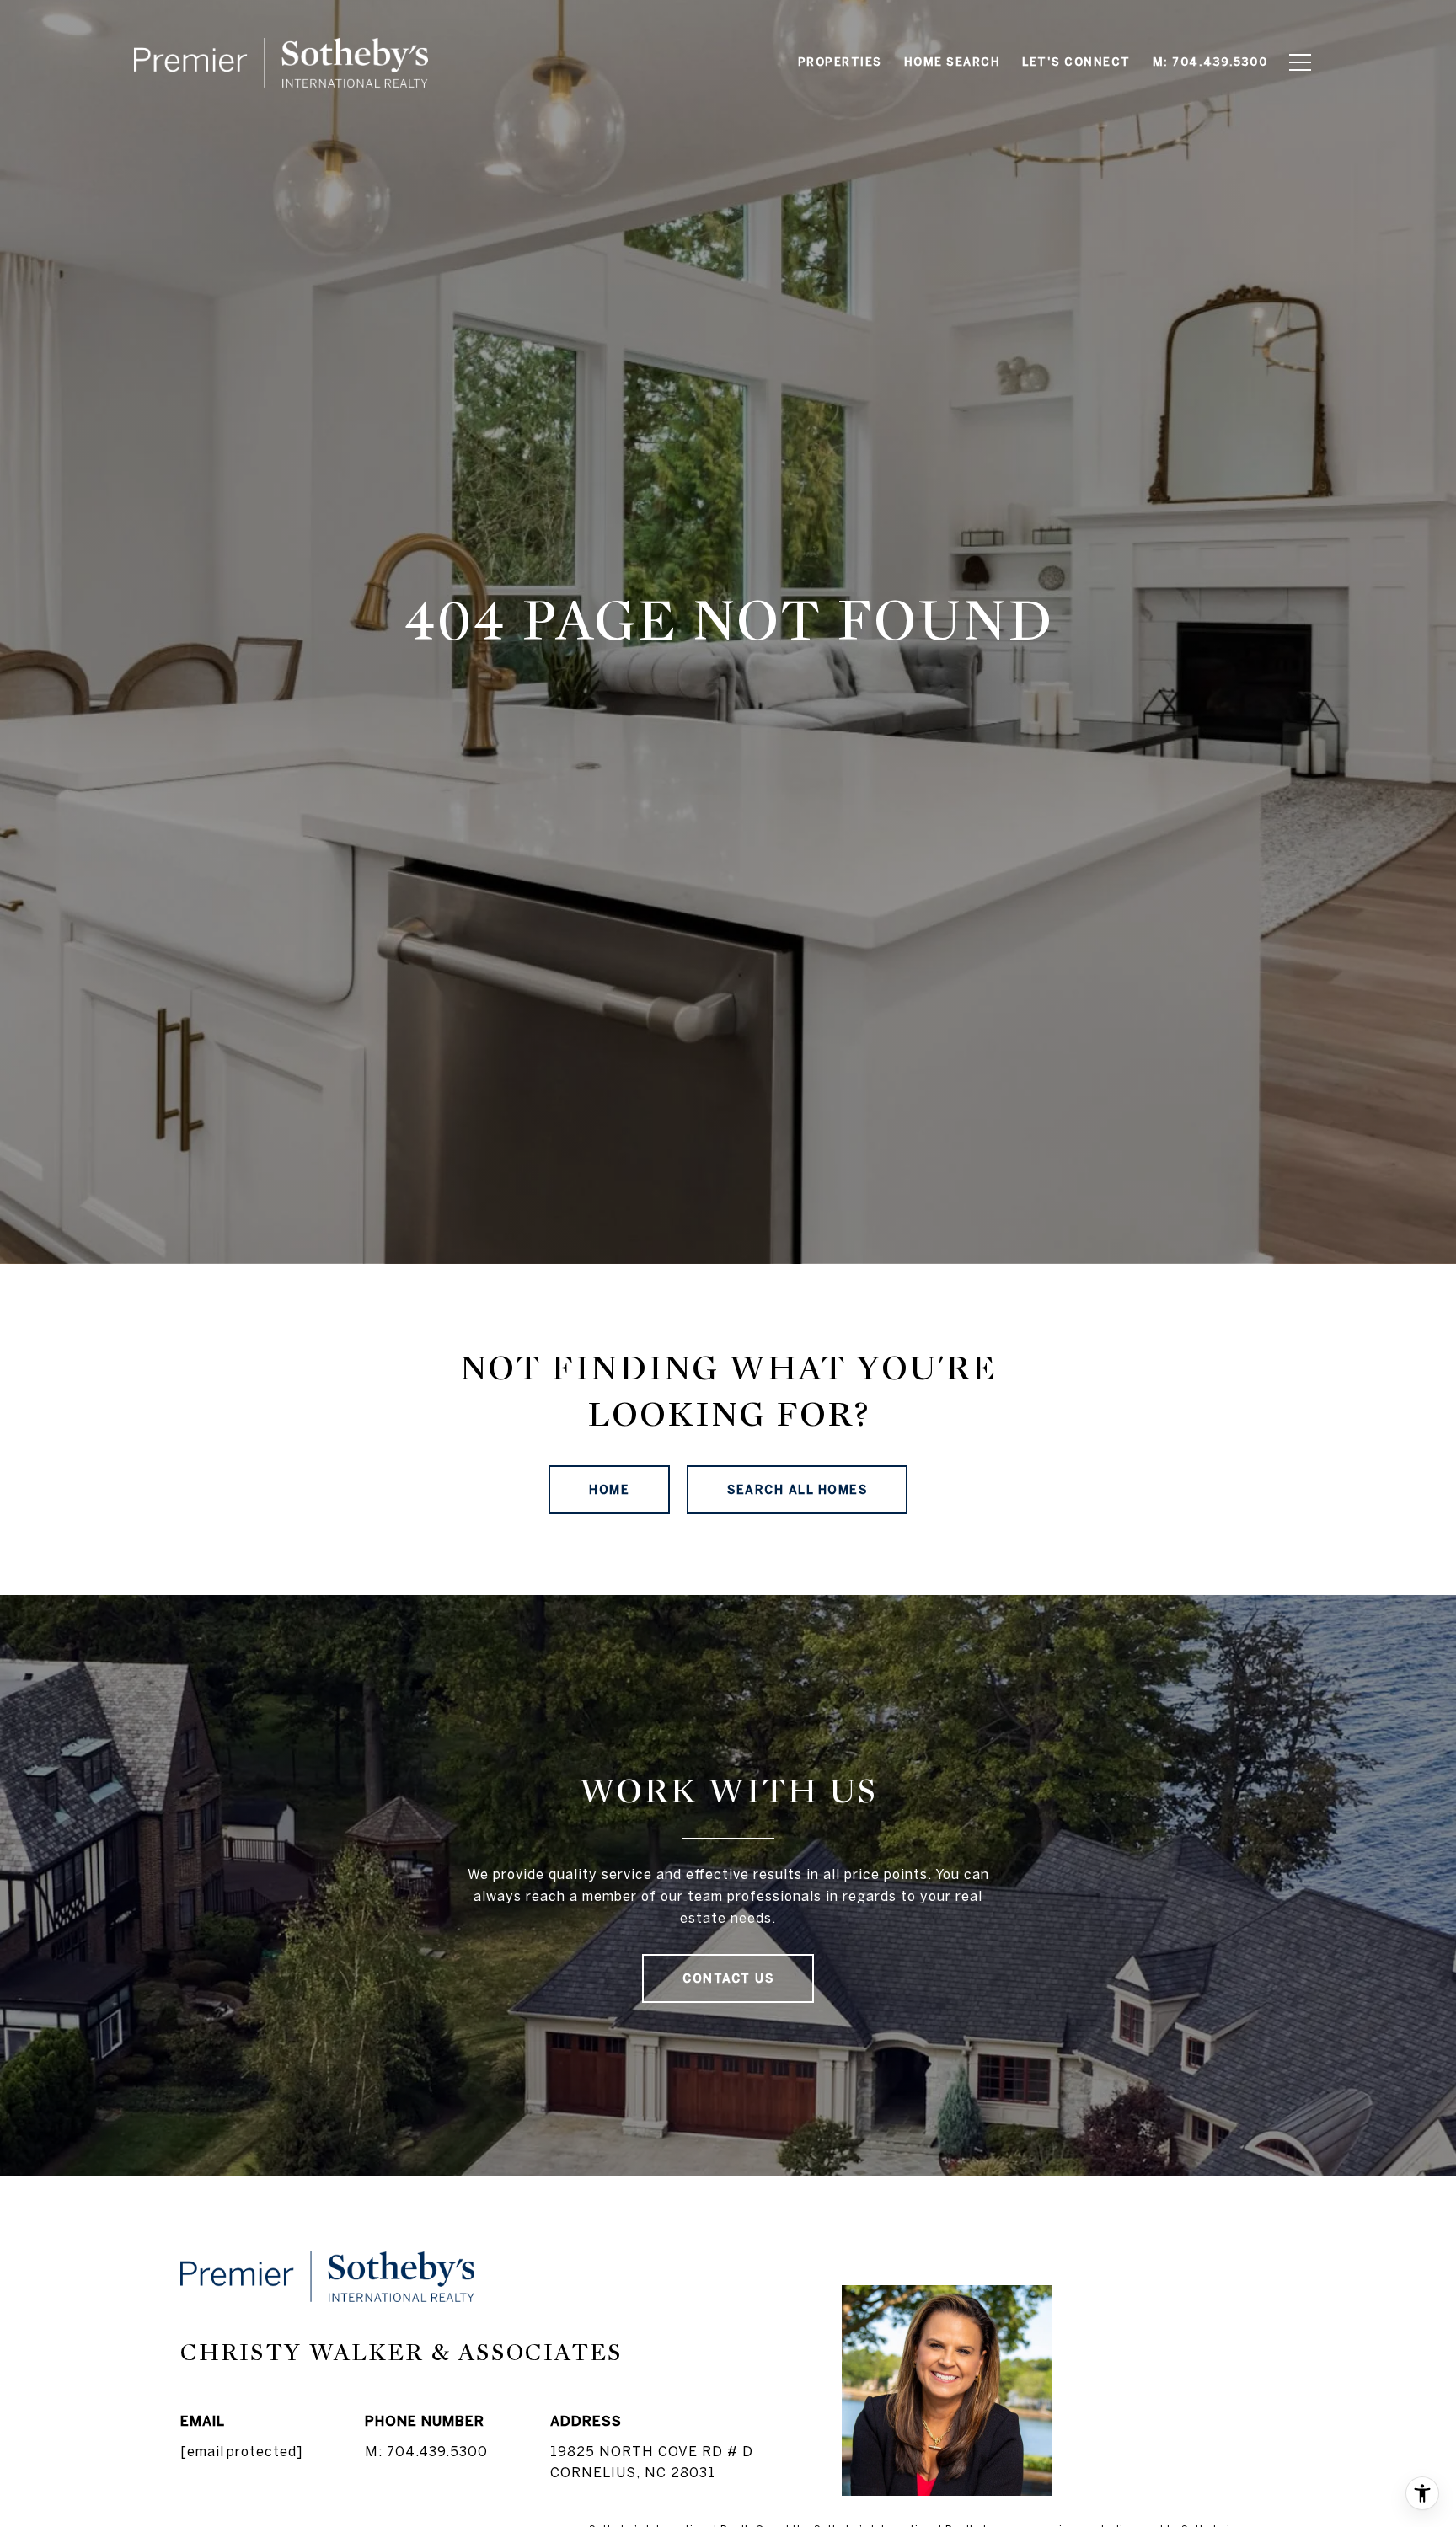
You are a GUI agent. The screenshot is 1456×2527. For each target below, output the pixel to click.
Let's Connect (1076, 62)
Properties (840, 62)
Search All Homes (797, 1490)
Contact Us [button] (728, 1978)
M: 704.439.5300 (426, 2451)
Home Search (953, 62)
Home (609, 1490)
